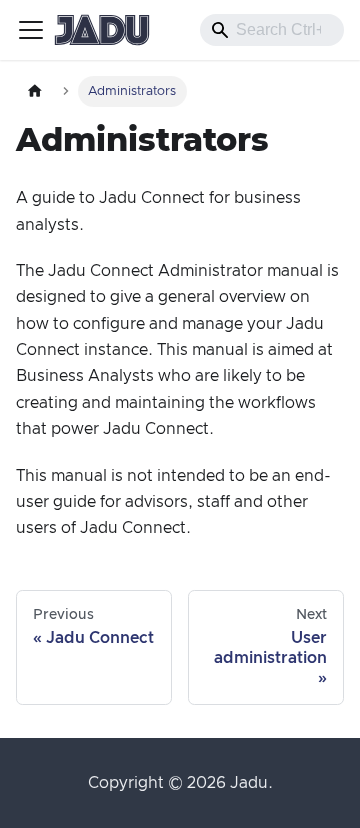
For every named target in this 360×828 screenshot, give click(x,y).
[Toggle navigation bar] (31, 30)
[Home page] (35, 91)
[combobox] (272, 30)
